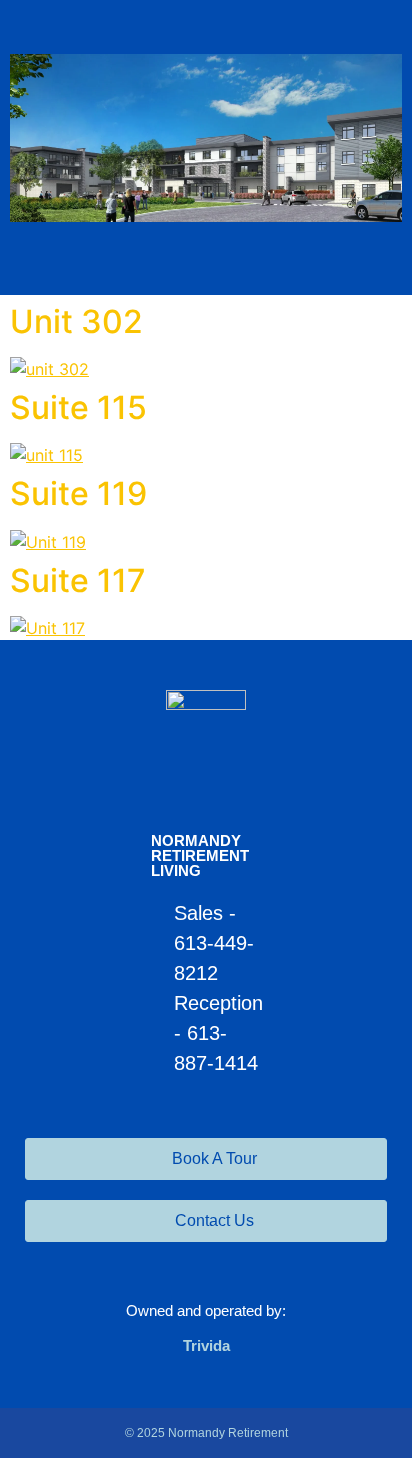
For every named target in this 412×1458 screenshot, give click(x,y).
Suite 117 (78, 580)
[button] (206, 258)
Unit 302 (76, 321)
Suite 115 (78, 407)
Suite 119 (78, 493)
